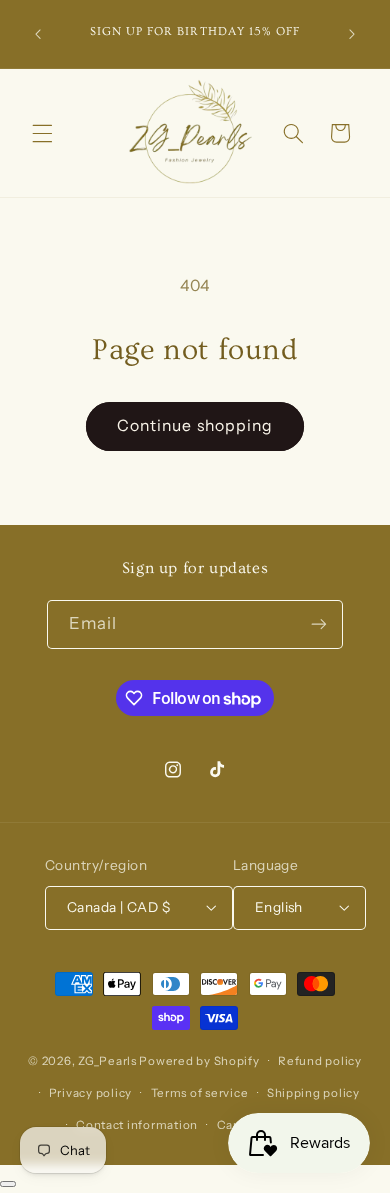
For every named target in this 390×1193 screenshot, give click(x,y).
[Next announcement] (352, 34)
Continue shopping (195, 425)
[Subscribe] (319, 624)
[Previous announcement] (38, 34)
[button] (42, 133)
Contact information (137, 1125)
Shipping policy (313, 1093)
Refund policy (320, 1061)
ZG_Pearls (107, 1061)
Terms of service (200, 1093)
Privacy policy (90, 1093)
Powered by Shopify (199, 1061)
